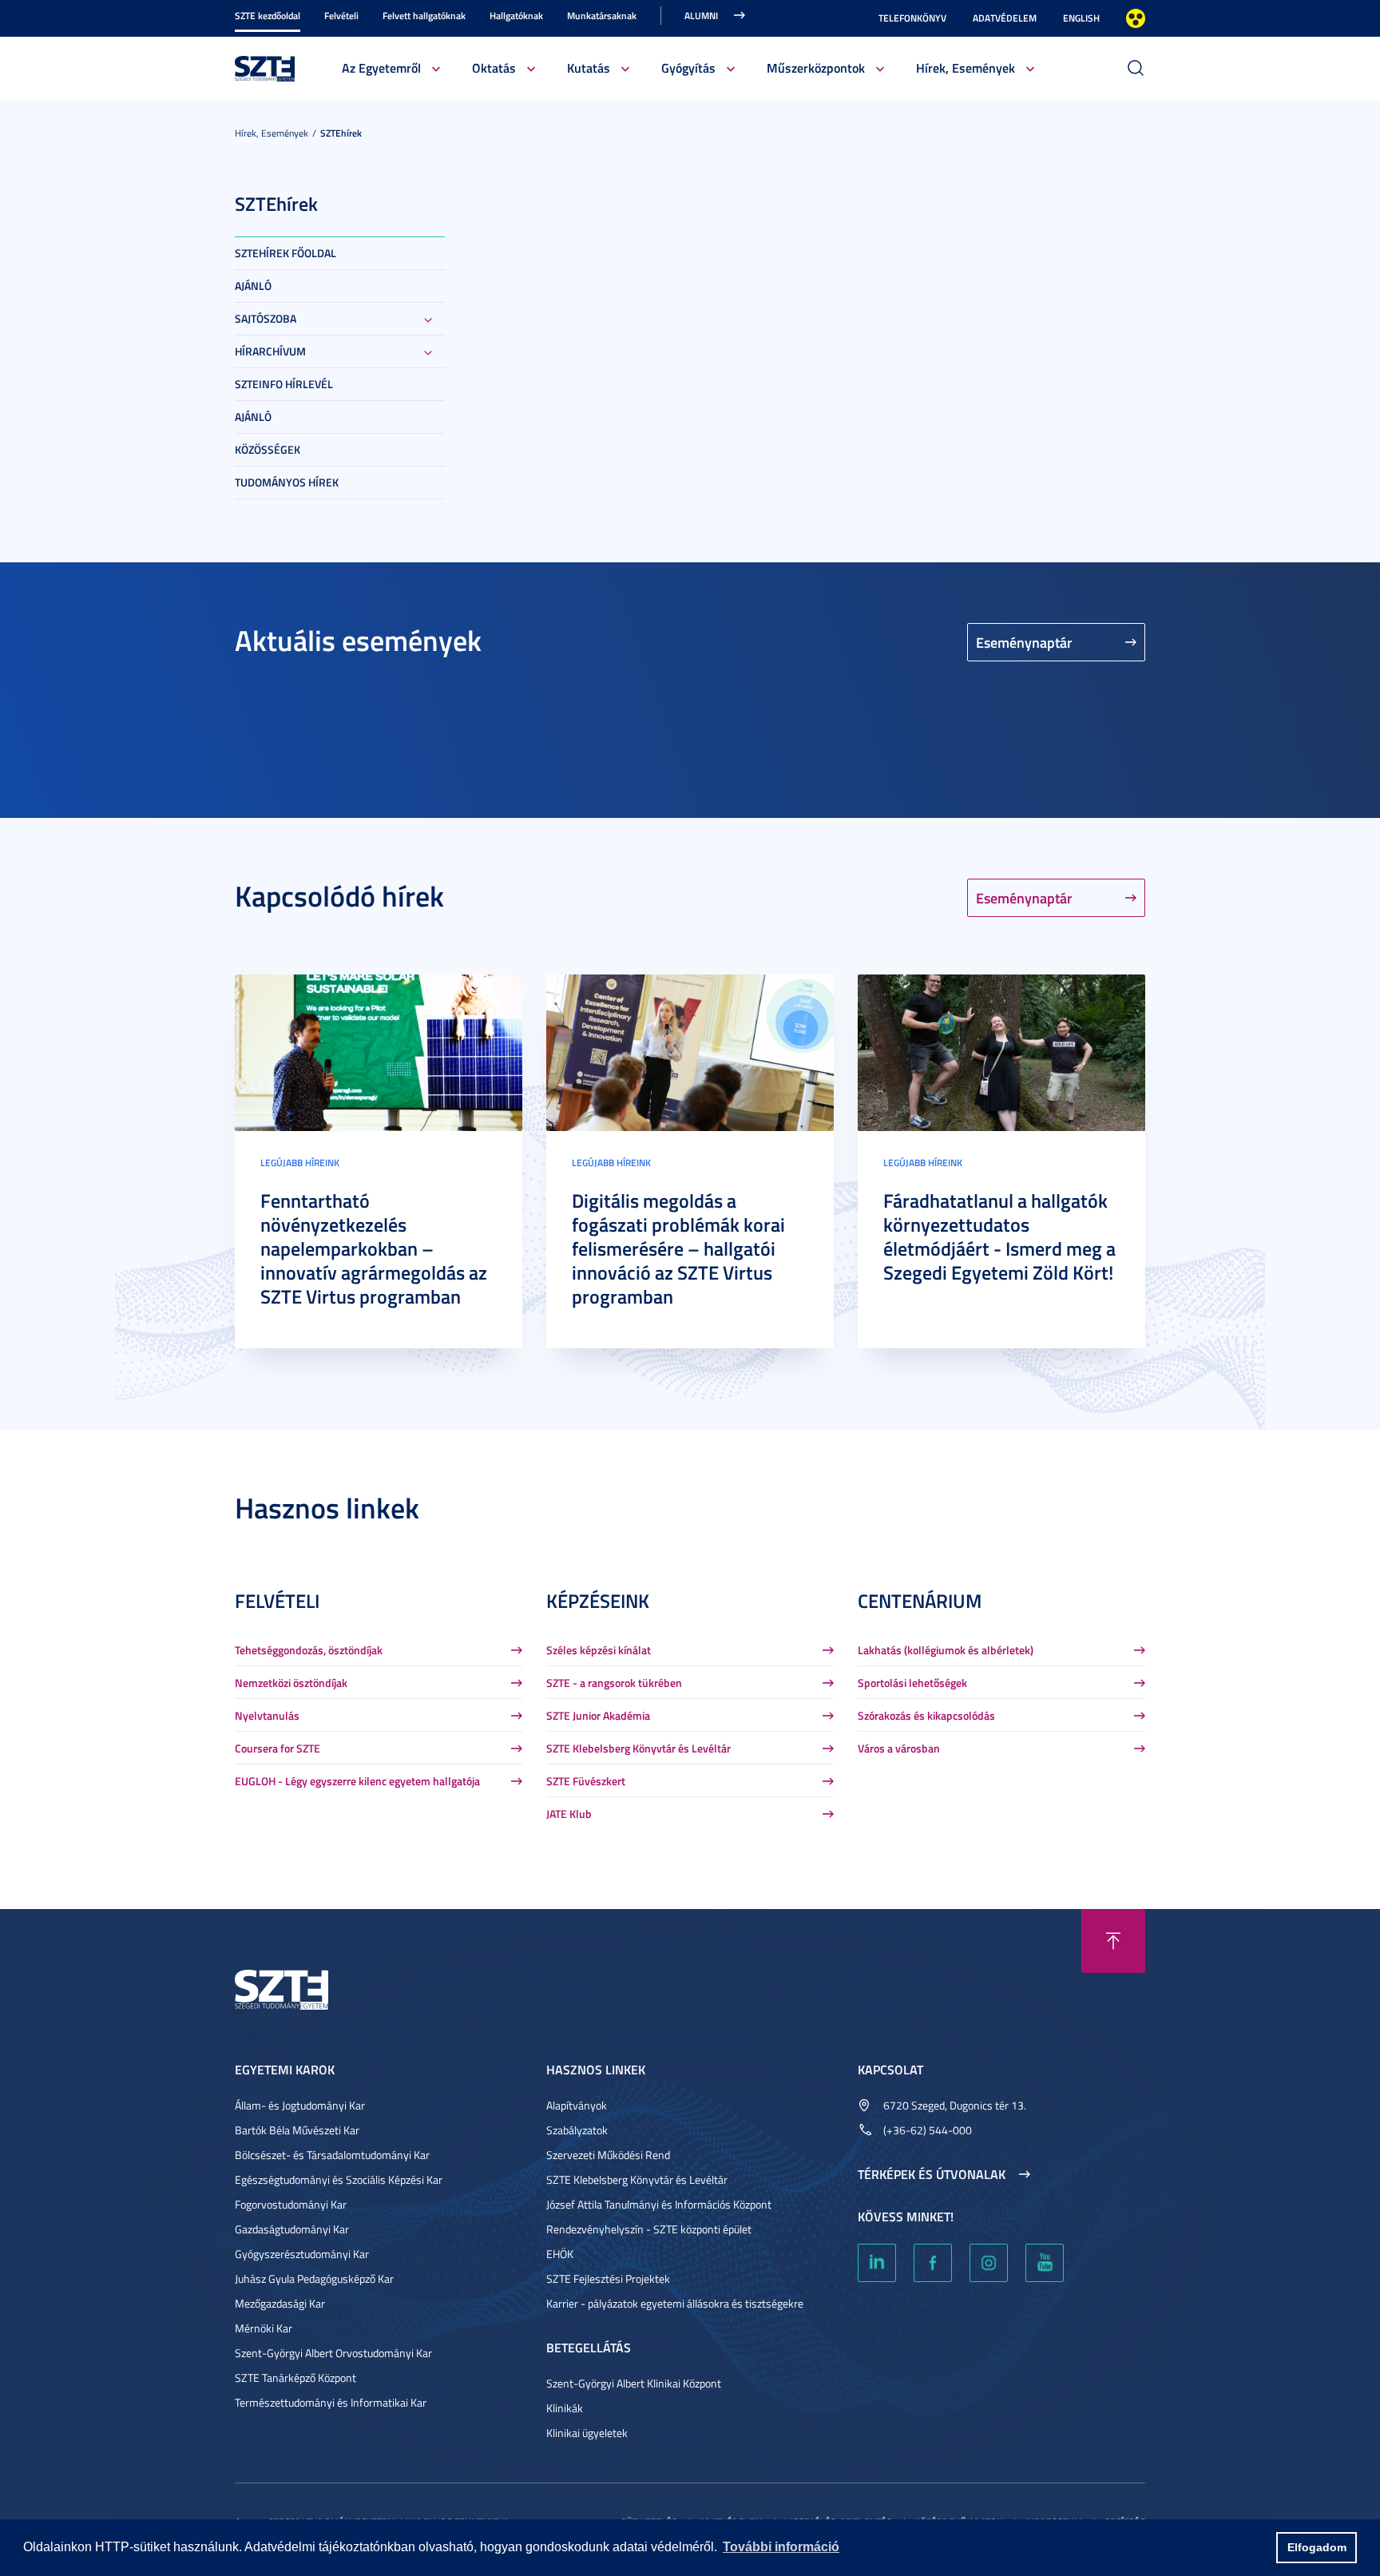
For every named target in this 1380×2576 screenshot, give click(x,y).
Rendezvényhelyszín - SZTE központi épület (649, 2229)
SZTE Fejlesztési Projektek (608, 2278)
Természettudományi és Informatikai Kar (331, 2402)
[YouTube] (1045, 2263)
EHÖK (560, 2254)
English (1081, 18)
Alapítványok (577, 2105)
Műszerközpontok (816, 67)
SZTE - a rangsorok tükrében (614, 1683)
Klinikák (565, 2408)
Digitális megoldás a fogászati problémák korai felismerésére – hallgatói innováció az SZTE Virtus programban (678, 1248)
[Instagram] (989, 2263)
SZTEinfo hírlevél (284, 384)
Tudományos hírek (287, 482)
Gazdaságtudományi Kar (292, 2229)
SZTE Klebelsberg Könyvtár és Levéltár (638, 1748)
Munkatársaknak (602, 16)
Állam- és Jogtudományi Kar (300, 2105)
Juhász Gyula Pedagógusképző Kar (314, 2278)
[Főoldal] (265, 67)
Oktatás (494, 67)
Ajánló (253, 286)
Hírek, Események (966, 67)
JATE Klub (569, 1814)
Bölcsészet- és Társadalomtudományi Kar (332, 2155)
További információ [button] (781, 2547)
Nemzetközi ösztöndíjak (291, 1683)
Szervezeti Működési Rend (608, 2155)
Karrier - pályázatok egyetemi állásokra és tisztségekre (675, 2303)
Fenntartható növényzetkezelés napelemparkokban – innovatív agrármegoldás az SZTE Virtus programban (374, 1248)
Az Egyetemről (381, 67)
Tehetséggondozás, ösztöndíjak (309, 1650)
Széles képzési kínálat (599, 1650)
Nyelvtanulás (267, 1715)
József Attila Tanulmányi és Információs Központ (659, 2204)
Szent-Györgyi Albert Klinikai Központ (634, 2383)
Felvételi (341, 16)
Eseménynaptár (1024, 642)
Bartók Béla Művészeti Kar (297, 2130)
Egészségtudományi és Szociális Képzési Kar (339, 2179)
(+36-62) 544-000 (928, 2130)
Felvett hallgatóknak (424, 16)
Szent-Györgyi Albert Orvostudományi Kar (333, 2353)
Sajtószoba (266, 318)
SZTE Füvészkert (586, 1781)
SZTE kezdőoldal (268, 16)
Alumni (701, 16)
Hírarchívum (270, 351)
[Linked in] (877, 2263)
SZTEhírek (341, 133)
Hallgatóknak (516, 16)
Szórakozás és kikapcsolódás (926, 1715)
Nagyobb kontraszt (1136, 18)
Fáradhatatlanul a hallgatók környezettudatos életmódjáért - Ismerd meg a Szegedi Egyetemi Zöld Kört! (999, 1236)
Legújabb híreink (300, 1163)
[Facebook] (933, 2263)
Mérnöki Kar (264, 2328)
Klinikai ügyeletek (587, 2433)
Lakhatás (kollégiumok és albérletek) (946, 1650)
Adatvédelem (1005, 18)
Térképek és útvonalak (932, 2174)
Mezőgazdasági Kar (280, 2303)
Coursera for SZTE (278, 1748)
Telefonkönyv (912, 18)
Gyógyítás (688, 67)
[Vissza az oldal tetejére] (1113, 1941)
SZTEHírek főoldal (286, 253)
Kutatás (589, 67)
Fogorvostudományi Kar (291, 2204)
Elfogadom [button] (1317, 2547)
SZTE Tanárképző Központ (295, 2378)
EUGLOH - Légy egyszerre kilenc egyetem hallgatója (357, 1781)
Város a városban (899, 1748)
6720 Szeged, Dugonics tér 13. (955, 2105)
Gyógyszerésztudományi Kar (302, 2254)
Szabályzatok (577, 2130)
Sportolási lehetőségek (912, 1683)
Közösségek (268, 449)
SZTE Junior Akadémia (598, 1715)
